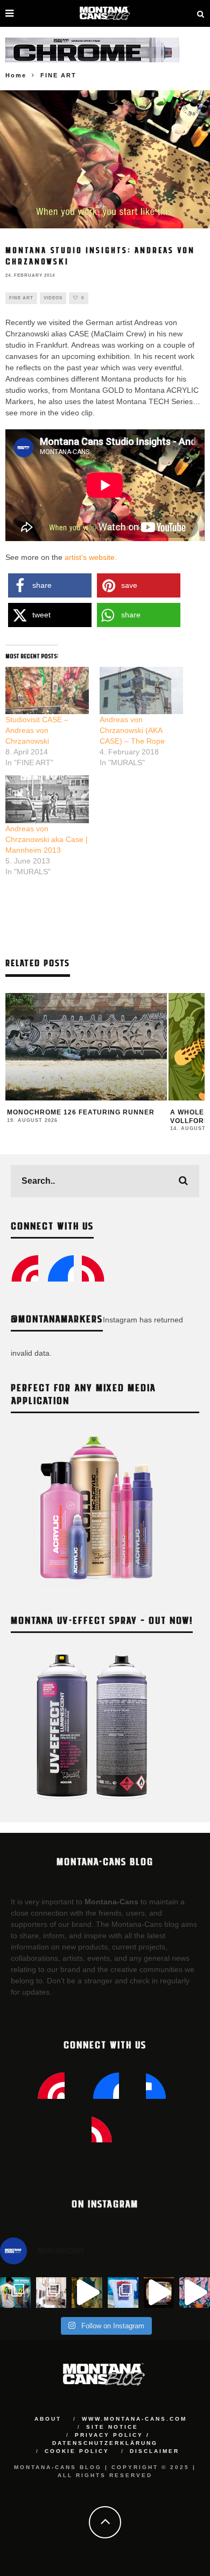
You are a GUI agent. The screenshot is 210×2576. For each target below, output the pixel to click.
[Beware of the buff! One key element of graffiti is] (51, 2293)
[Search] (201, 13)
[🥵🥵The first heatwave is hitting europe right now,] (159, 2293)
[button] (50, 585)
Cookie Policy (77, 2451)
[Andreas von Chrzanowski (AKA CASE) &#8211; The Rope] (141, 691)
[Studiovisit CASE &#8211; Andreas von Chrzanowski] (47, 691)
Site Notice (112, 2427)
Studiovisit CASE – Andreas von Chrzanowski (37, 730)
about (48, 2419)
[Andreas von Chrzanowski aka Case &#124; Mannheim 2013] (47, 799)
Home (16, 75)
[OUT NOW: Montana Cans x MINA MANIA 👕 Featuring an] (15, 2293)
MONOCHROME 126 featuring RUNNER (81, 1112)
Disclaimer (155, 2451)
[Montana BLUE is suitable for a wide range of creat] (195, 2293)
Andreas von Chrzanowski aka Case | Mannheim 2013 (47, 839)
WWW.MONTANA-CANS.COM (134, 2419)
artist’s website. (91, 557)
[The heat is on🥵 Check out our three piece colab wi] (123, 2293)
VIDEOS (53, 298)
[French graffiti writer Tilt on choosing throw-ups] (87, 2293)
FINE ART (21, 298)
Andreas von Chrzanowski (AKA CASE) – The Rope (132, 730)
